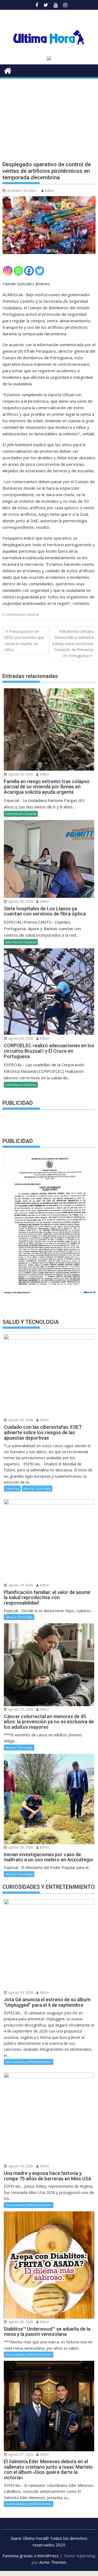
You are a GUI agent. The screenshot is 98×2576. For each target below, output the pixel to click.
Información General (23, 615)
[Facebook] (29, 271)
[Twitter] (40, 271)
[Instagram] (8, 271)
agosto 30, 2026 (20, 774)
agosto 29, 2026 (20, 1585)
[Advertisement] (49, 115)
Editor (50, 191)
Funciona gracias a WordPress (31, 2556)
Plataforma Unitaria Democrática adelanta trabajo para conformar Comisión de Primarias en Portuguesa (73, 644)
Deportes (12, 1488)
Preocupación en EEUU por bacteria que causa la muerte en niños (24, 640)
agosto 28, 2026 (20, 1847)
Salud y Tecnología (37, 1488)
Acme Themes (53, 2562)
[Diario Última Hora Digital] (8, 70)
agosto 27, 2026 (20, 2454)
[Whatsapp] (18, 271)
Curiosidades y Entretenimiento (29, 2062)
